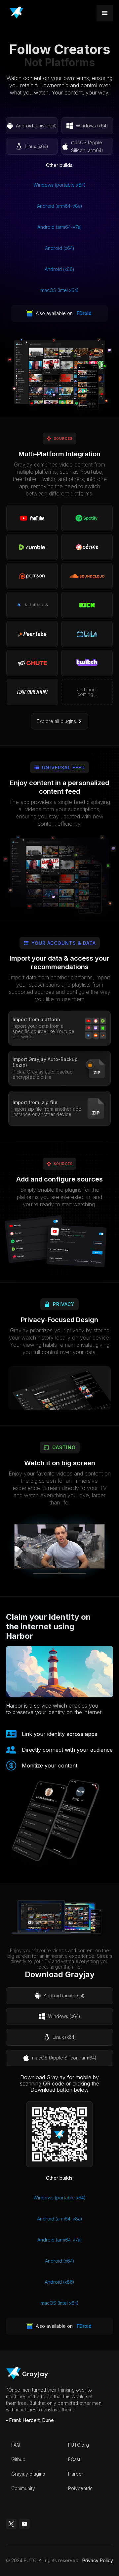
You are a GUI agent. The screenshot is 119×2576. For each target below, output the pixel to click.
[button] (105, 13)
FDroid (84, 313)
